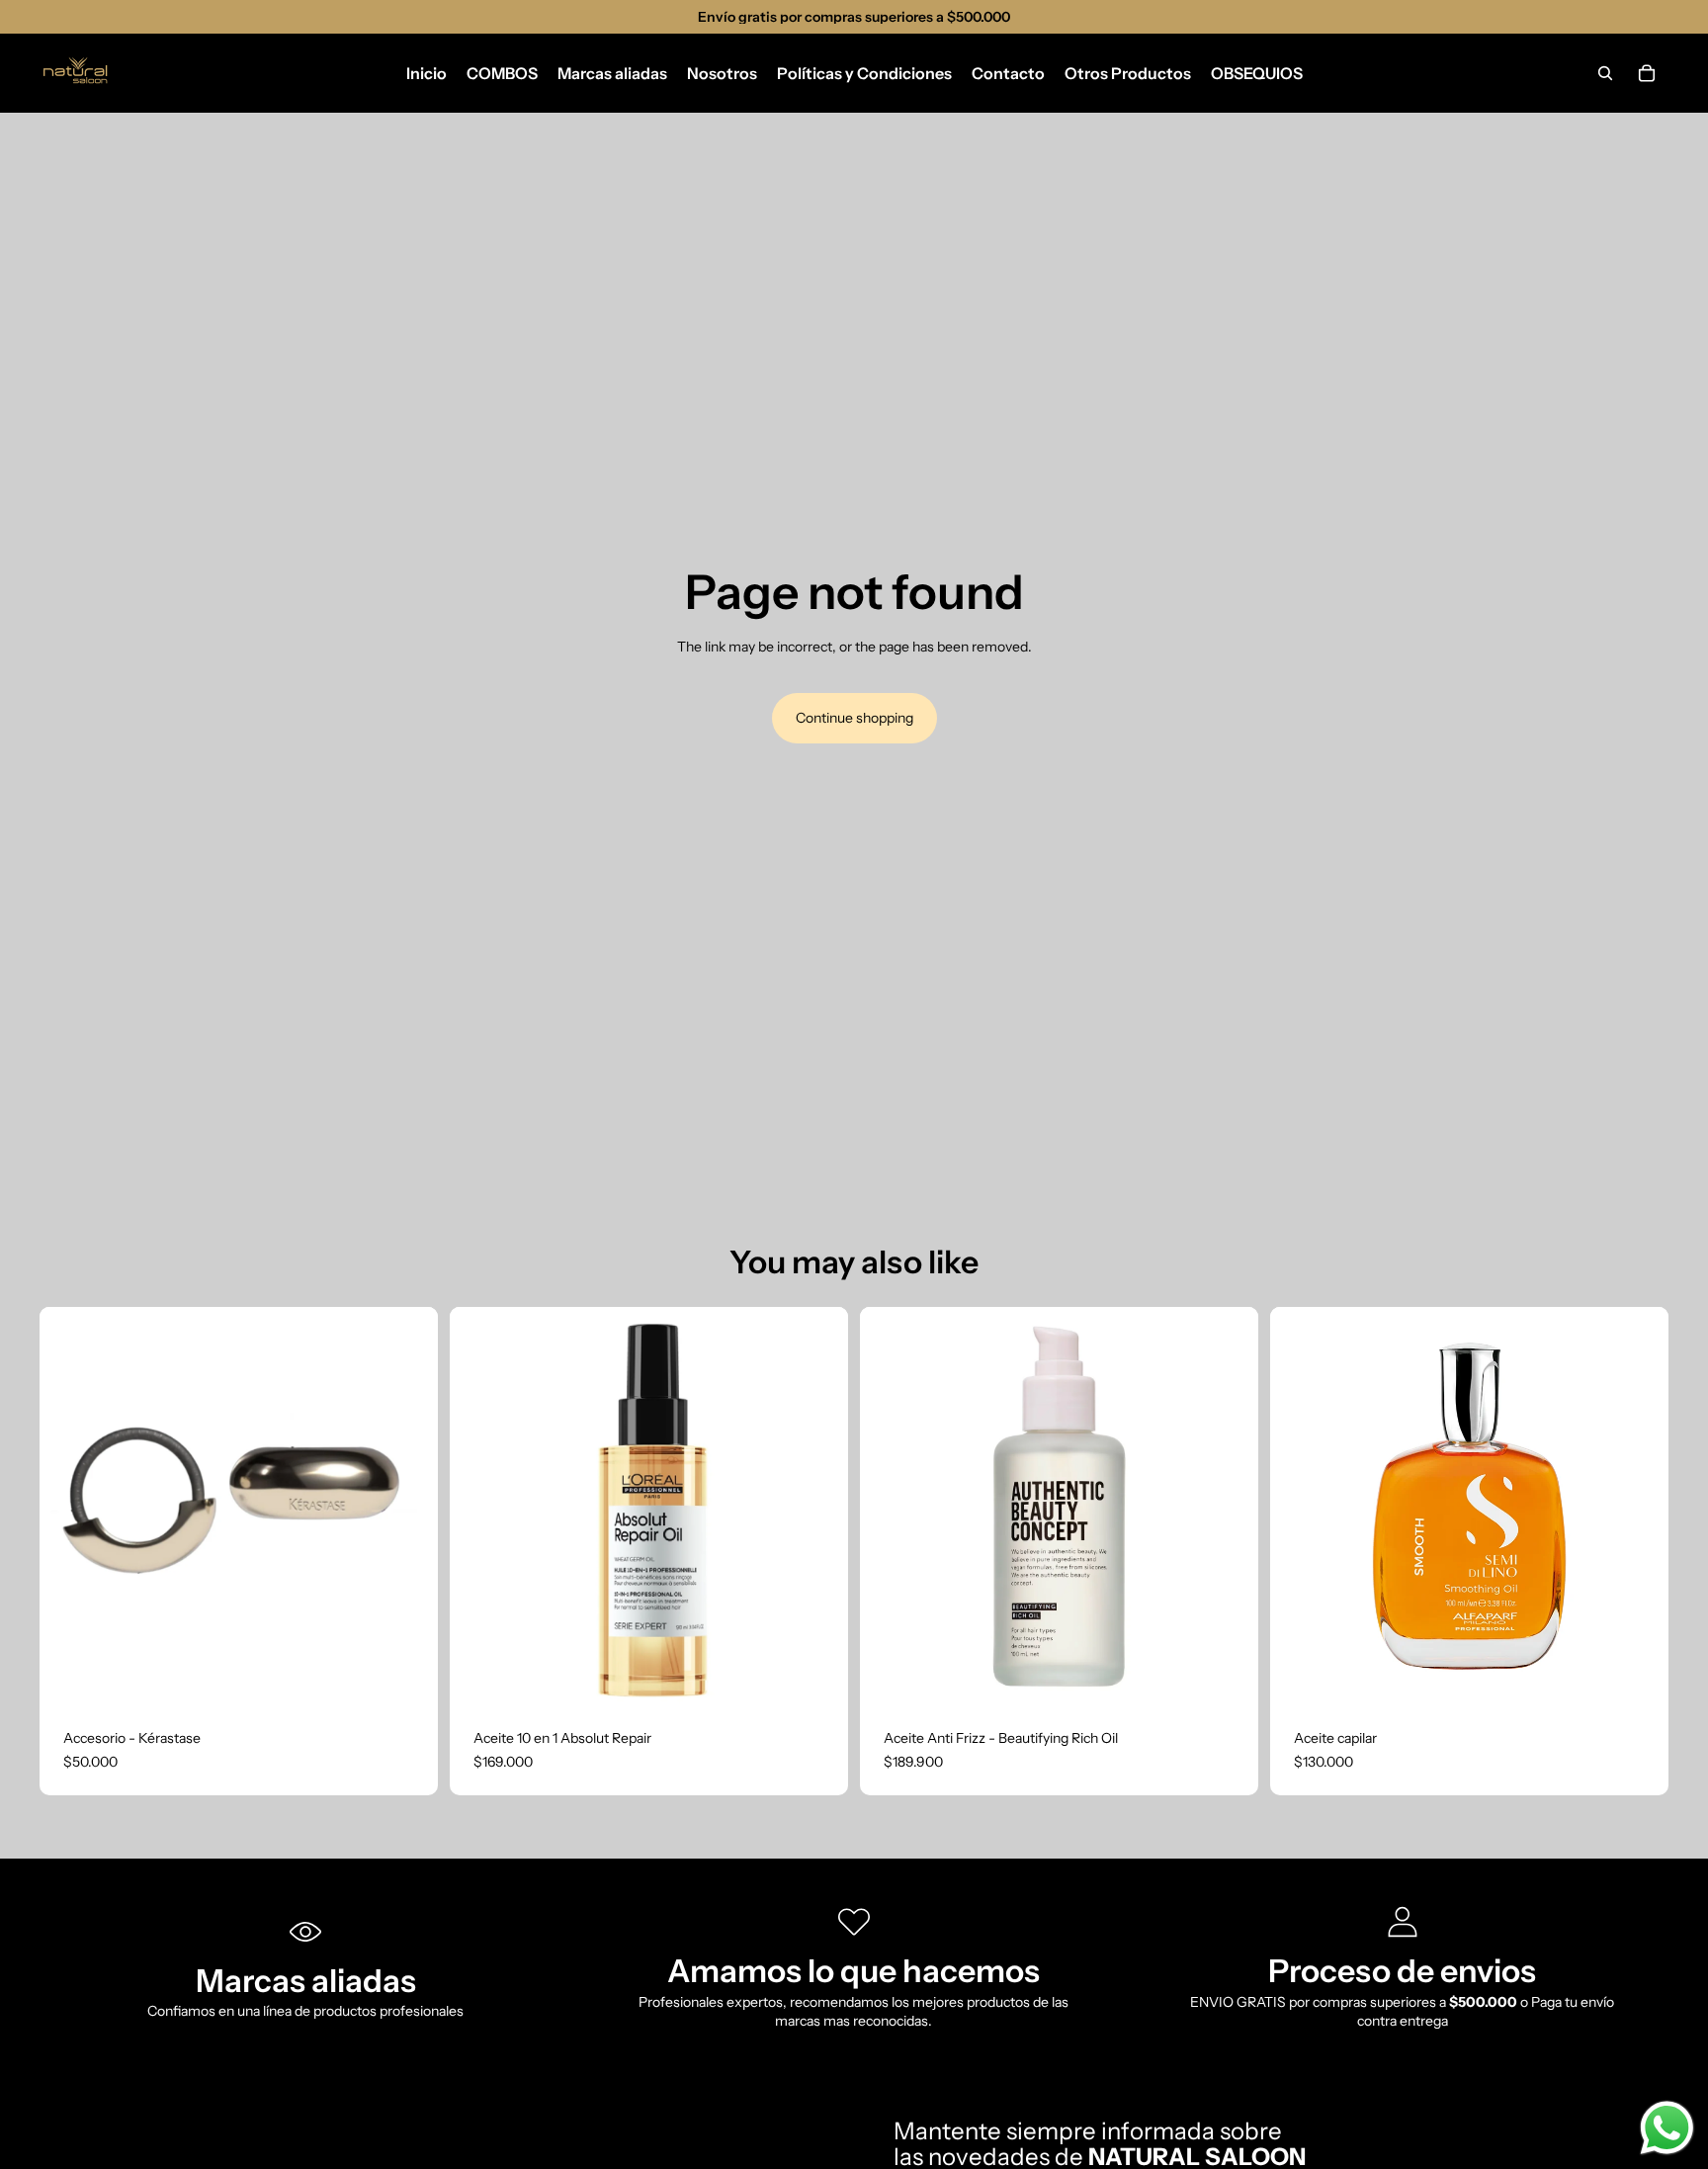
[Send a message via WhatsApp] (1667, 2128)
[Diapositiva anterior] (479, 1507)
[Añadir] (407, 1675)
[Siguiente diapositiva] (818, 1507)
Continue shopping (854, 718)
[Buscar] (1605, 73)
